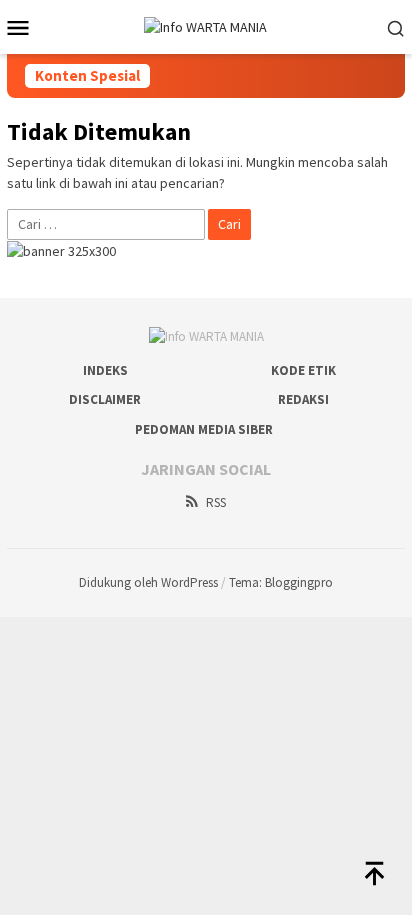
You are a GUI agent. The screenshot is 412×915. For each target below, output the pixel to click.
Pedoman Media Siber (204, 429)
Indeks (105, 370)
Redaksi (303, 399)
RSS (216, 502)
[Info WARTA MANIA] (205, 26)
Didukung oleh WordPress (148, 582)
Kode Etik (303, 370)
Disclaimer (105, 399)
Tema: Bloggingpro (281, 582)
